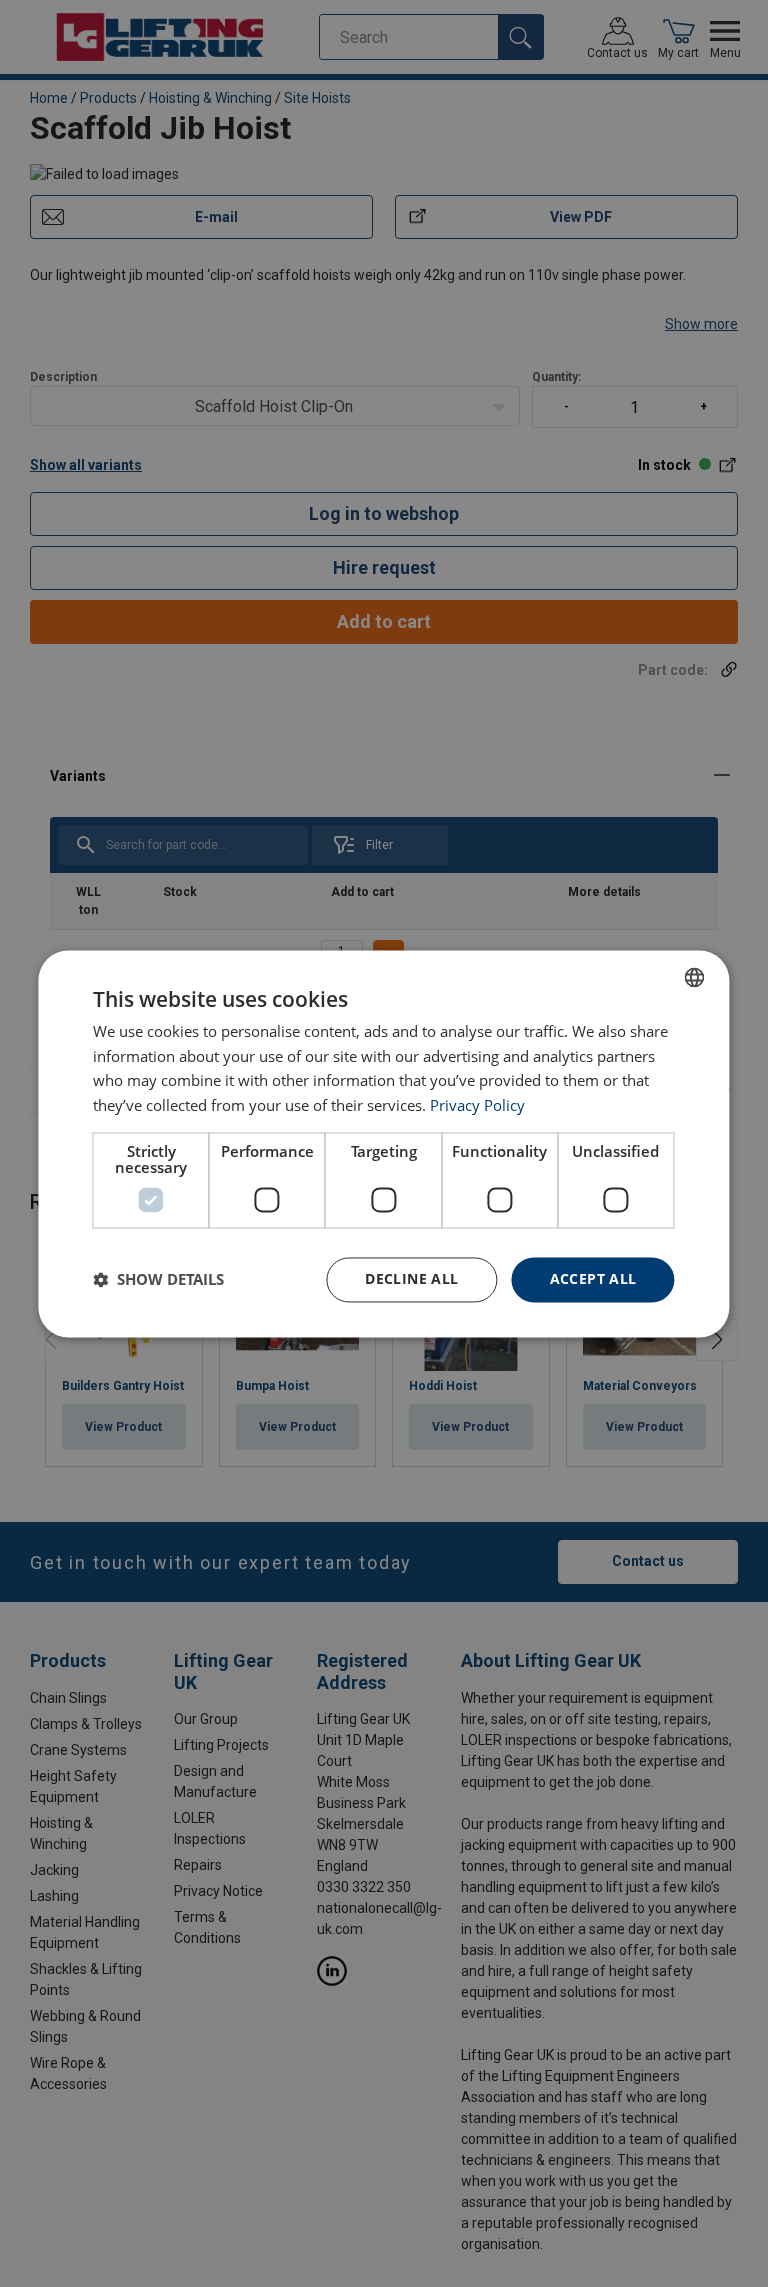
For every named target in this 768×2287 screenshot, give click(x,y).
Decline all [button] (411, 1278)
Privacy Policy (477, 1106)
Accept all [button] (593, 1278)
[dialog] (383, 1143)
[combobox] (695, 977)
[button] (158, 1280)
